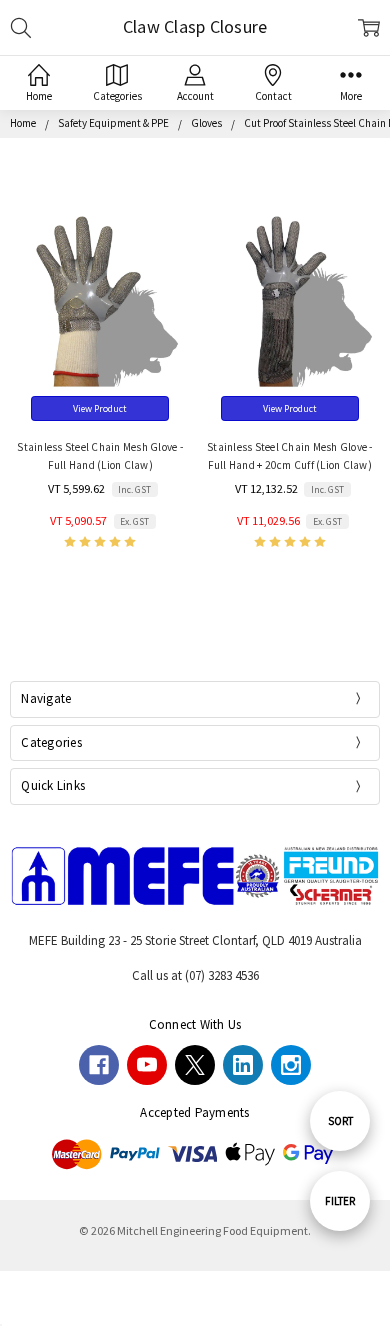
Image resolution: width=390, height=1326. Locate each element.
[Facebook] (99, 1065)
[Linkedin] (243, 1065)
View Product (100, 408)
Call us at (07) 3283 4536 (195, 975)
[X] (195, 1065)
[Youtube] (147, 1065)
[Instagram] (291, 1065)
